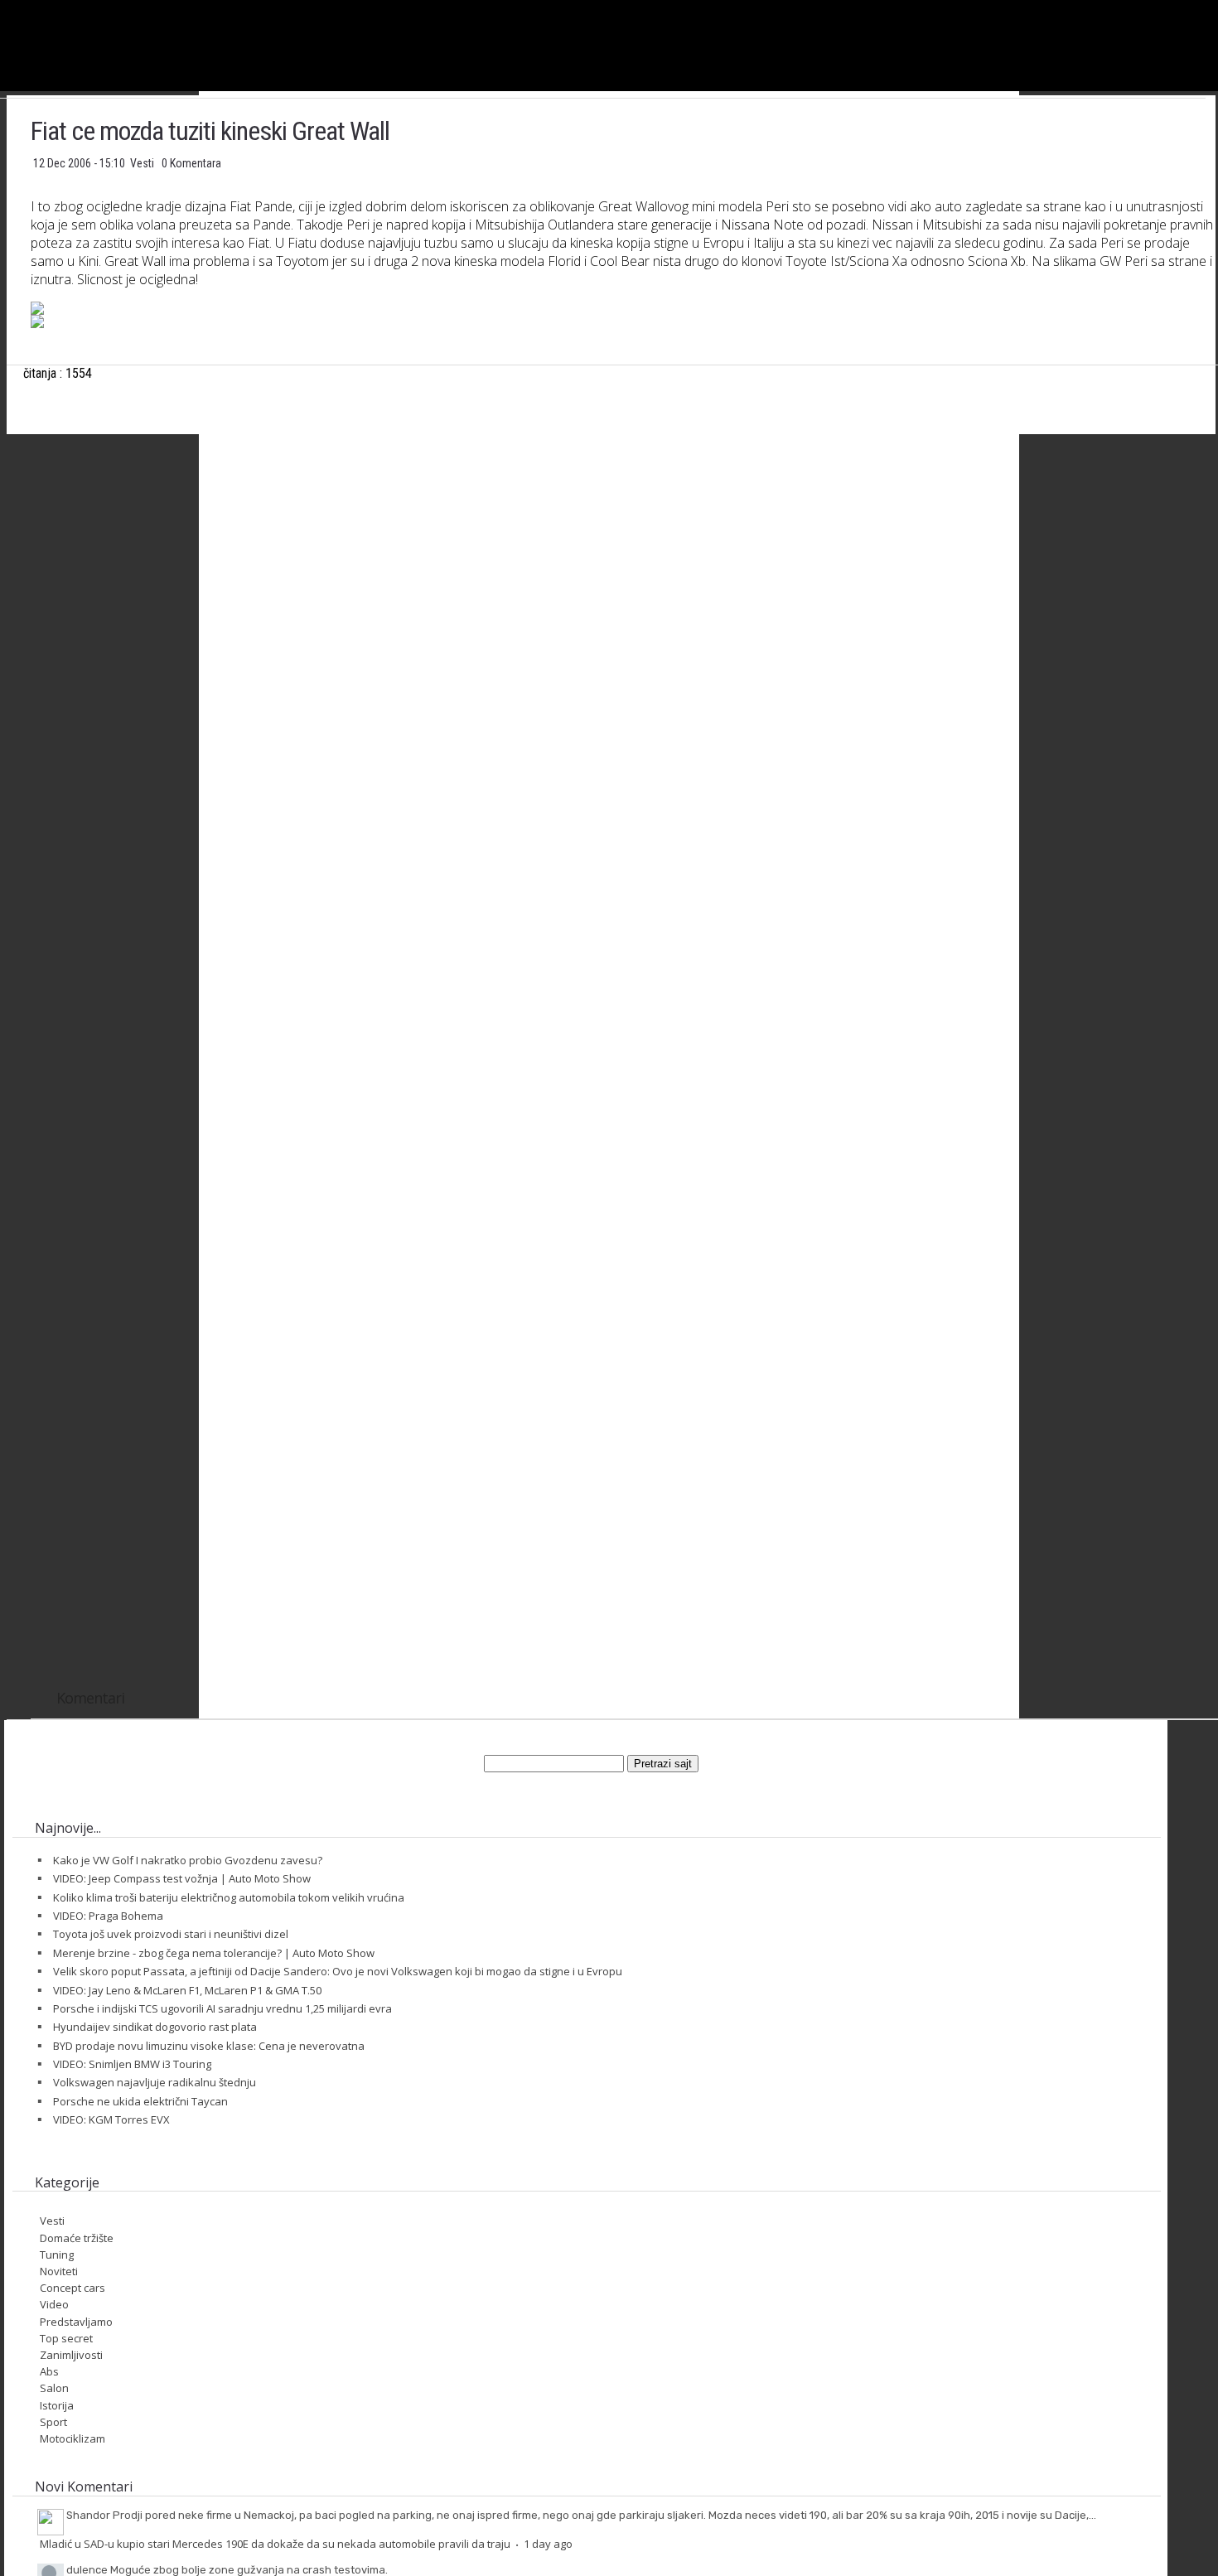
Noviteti (59, 2271)
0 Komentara (191, 163)
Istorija (57, 2405)
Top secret (66, 2338)
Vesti (143, 163)
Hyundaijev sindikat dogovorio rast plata (155, 2027)
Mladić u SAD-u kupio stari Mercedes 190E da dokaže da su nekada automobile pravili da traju (275, 2544)
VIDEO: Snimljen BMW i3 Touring (132, 2064)
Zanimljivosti (71, 2355)
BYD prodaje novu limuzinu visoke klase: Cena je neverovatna (209, 2046)
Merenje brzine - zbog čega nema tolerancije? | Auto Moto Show (214, 1953)
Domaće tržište (77, 2238)
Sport (53, 2422)
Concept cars (72, 2288)
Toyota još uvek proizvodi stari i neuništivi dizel (171, 1934)
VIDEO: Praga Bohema (108, 1916)
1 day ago (548, 2544)
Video (54, 2304)
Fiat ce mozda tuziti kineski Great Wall (210, 131)
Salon (54, 2388)
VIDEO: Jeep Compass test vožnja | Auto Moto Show (182, 1878)
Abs (49, 2371)
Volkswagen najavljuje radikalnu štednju (155, 2082)
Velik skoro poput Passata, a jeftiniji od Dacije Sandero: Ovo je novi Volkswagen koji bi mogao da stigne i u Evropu (338, 1971)
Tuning (57, 2255)
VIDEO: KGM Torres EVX (111, 2119)
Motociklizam (72, 2438)
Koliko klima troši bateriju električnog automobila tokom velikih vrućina (229, 1897)
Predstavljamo (76, 2322)
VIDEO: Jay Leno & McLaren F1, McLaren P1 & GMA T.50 (187, 1990)
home (1218, 7)
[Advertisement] (624, 611)
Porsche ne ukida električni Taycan (140, 2101)
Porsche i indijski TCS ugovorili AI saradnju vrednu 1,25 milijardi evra (222, 2008)
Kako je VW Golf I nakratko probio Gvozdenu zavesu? (188, 1860)
